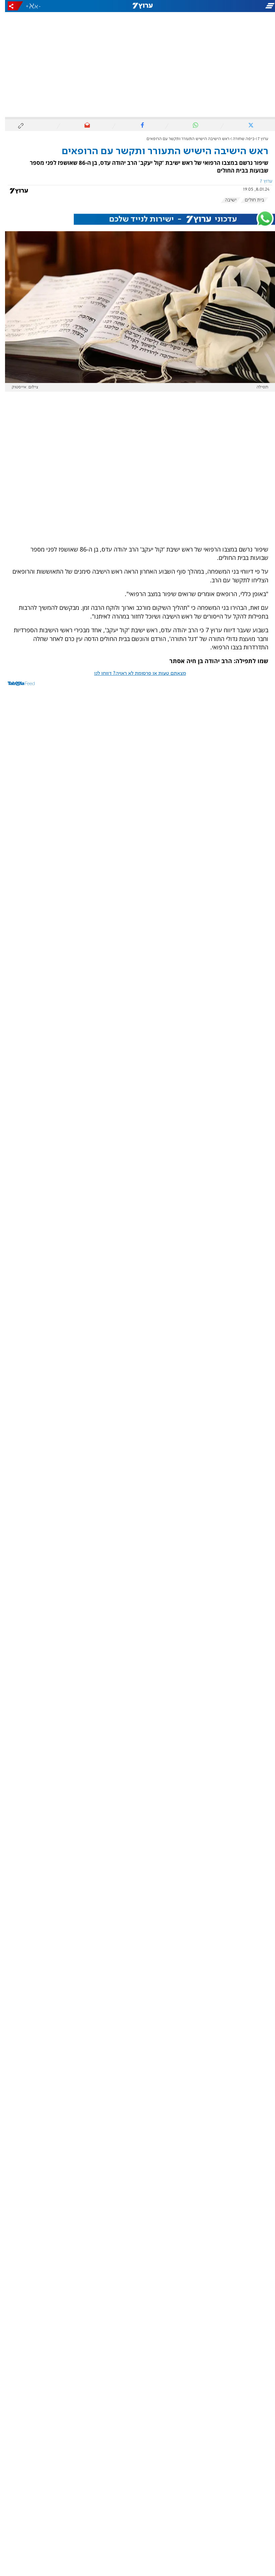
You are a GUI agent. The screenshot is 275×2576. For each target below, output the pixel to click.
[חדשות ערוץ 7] (137, 6)
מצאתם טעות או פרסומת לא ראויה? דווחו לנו (135, 673)
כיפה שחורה (239, 139)
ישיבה (226, 200)
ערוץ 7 (258, 139)
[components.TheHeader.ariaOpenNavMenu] (232, 6)
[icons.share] (10, 6)
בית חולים (250, 200)
